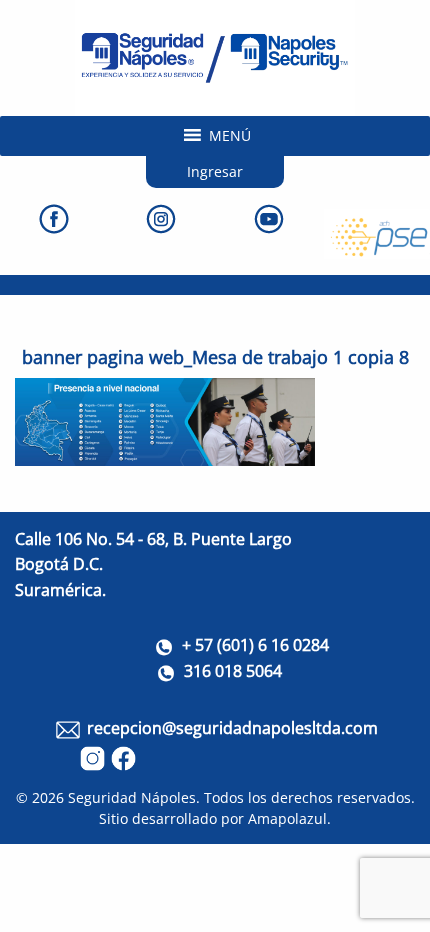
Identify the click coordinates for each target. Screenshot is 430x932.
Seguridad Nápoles (132, 797)
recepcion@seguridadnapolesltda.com (232, 728)
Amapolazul (287, 818)
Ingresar (215, 171)
